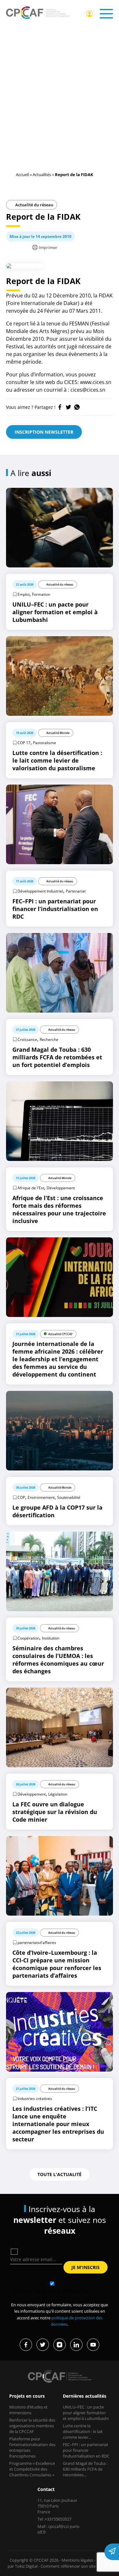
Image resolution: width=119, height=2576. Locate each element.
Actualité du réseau (34, 205)
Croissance (27, 1039)
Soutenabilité (69, 1497)
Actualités (42, 174)
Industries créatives (35, 2099)
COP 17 (24, 743)
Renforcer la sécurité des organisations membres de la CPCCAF (32, 2426)
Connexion (89, 14)
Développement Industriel (40, 891)
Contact (46, 2489)
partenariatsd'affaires (37, 1943)
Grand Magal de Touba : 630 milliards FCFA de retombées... (85, 2469)
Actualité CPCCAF (60, 1334)
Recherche (49, 1039)
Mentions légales (77, 2560)
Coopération (28, 1638)
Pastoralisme (45, 743)
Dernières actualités (85, 2396)
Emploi (23, 594)
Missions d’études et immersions (28, 2410)
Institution (51, 1638)
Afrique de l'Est (31, 1188)
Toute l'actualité (60, 2174)
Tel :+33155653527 (54, 2519)
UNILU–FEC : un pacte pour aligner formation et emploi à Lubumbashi (86, 2413)
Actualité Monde (58, 733)
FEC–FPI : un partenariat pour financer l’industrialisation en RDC (86, 2450)
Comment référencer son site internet (76, 2566)
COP (21, 1497)
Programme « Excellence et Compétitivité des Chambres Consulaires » (32, 2469)
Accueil (22, 174)
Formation (41, 594)
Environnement (41, 1497)
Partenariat (76, 891)
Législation (58, 1794)
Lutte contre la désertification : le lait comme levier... (83, 2431)
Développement (61, 1188)
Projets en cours (27, 2396)
